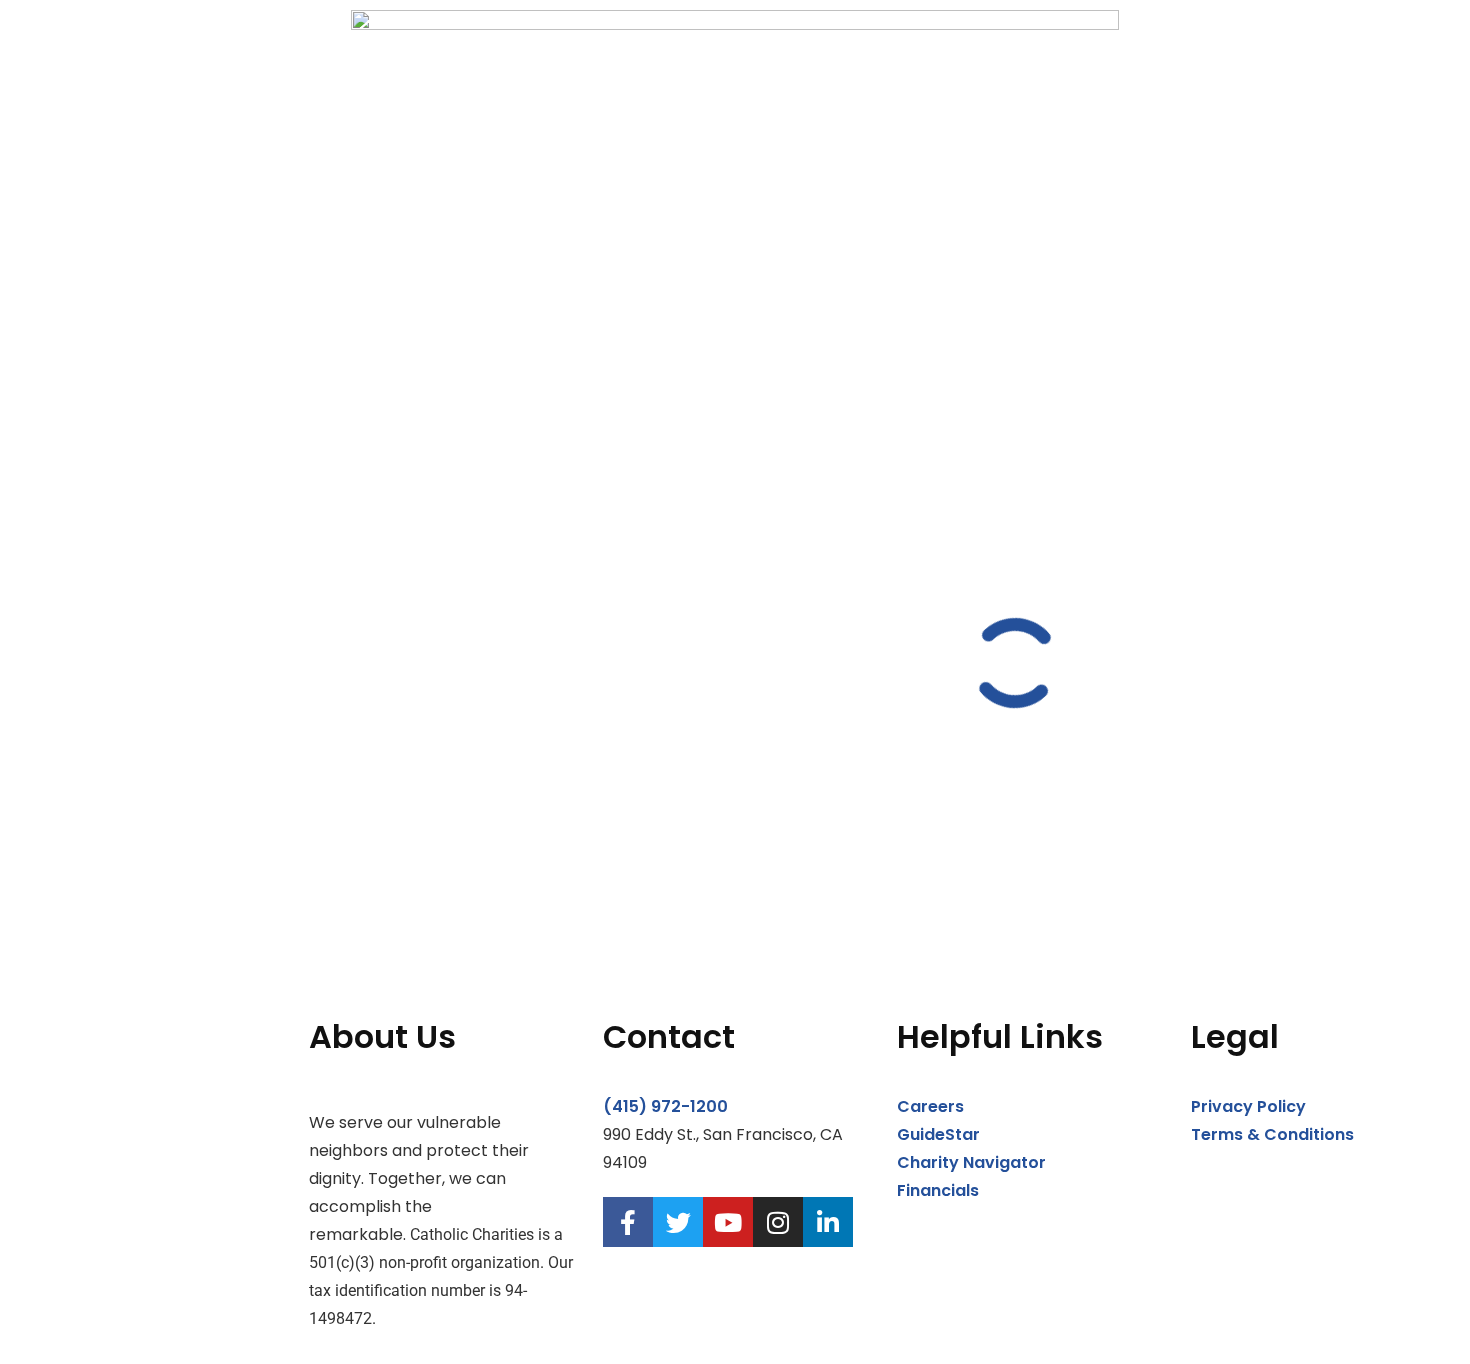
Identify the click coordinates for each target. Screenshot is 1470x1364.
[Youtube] (728, 1222)
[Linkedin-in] (828, 1222)
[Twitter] (678, 1222)
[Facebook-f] (628, 1222)
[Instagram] (778, 1222)
